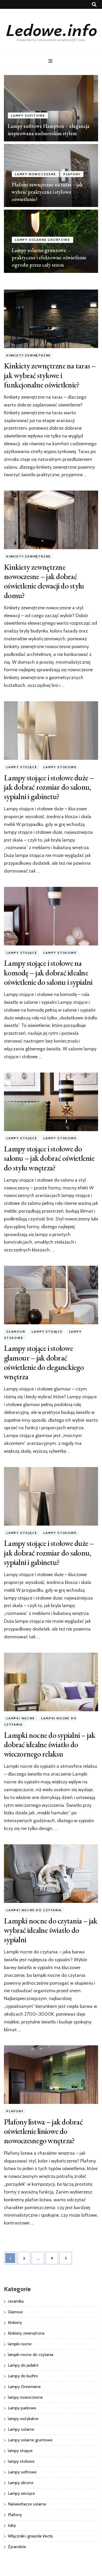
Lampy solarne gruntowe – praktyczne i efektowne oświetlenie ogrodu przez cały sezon (49, 258)
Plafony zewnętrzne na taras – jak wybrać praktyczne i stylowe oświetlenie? (47, 192)
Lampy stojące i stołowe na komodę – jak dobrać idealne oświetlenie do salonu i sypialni (48, 972)
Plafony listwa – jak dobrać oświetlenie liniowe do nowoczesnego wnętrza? (43, 2131)
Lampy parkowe (22, 2408)
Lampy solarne (21, 2429)
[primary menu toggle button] (51, 61)
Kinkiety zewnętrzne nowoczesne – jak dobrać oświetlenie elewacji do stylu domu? (44, 581)
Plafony (72, 174)
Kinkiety (15, 2323)
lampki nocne (21, 1718)
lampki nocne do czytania (34, 1910)
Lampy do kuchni (23, 2376)
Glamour (16, 1331)
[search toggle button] (94, 5)
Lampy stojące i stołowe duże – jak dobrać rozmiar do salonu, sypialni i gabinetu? (49, 787)
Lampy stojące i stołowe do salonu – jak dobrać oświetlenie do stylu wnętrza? (49, 1158)
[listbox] (51, 174)
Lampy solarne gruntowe (42, 240)
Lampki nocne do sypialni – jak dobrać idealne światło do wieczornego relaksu (50, 1744)
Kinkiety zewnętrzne (29, 355)
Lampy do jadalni (23, 2365)
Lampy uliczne (21, 2483)
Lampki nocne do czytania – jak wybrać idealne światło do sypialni (51, 1930)
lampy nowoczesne (35, 174)
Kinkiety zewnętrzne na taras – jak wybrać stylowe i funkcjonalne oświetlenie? (50, 375)
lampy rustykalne (23, 2419)
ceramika (16, 2301)
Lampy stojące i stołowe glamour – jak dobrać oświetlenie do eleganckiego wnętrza (44, 1362)
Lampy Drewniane (24, 2387)
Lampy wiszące (21, 2493)
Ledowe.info (51, 29)
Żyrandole (17, 2547)
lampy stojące (22, 767)
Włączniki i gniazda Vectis (30, 2536)
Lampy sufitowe (28, 115)
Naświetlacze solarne (27, 2504)
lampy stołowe (60, 767)
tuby (12, 2525)
